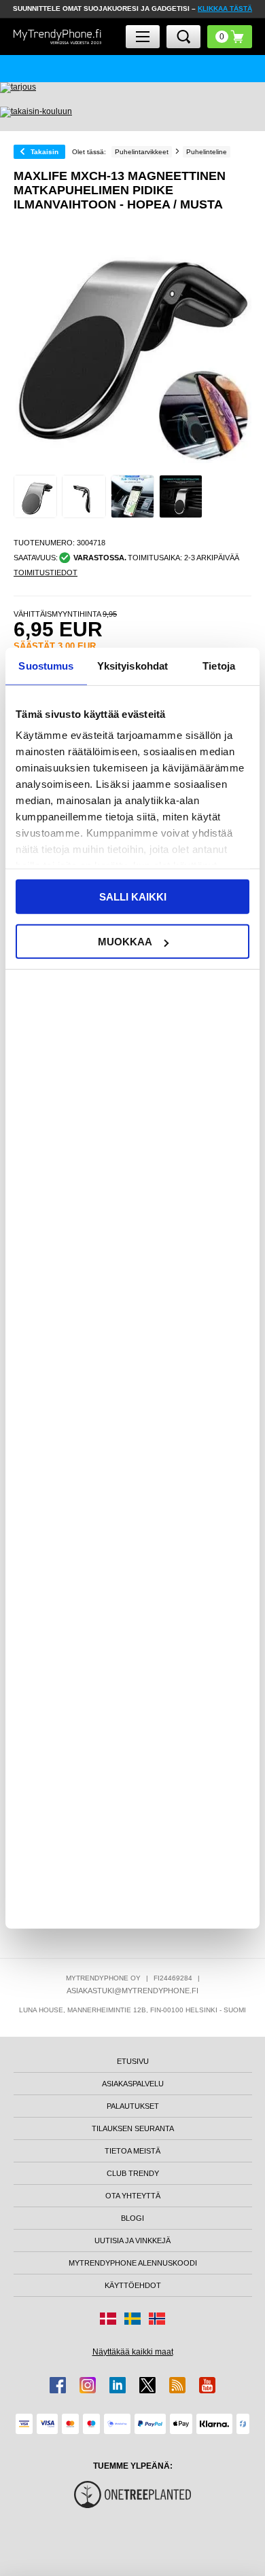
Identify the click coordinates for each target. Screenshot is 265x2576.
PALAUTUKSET (133, 2106)
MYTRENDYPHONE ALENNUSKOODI (133, 2263)
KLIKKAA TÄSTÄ (225, 8)
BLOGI (132, 2218)
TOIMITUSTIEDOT (46, 573)
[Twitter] (147, 2385)
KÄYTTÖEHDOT (133, 2285)
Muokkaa (125, 942)
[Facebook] (58, 2385)
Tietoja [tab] (219, 665)
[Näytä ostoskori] (230, 37)
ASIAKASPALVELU (133, 2084)
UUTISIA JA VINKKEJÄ (132, 2241)
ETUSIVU (133, 2061)
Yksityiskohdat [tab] (132, 665)
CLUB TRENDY (133, 2173)
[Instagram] (88, 2385)
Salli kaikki (133, 896)
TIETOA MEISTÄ (132, 2151)
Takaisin (45, 152)
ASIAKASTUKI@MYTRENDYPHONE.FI (132, 1991)
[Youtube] (207, 2385)
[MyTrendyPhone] (58, 37)
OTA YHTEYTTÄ (133, 2196)
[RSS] (177, 2385)
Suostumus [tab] (46, 665)
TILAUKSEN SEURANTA (133, 2128)
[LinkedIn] (118, 2385)
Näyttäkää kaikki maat (133, 2352)
